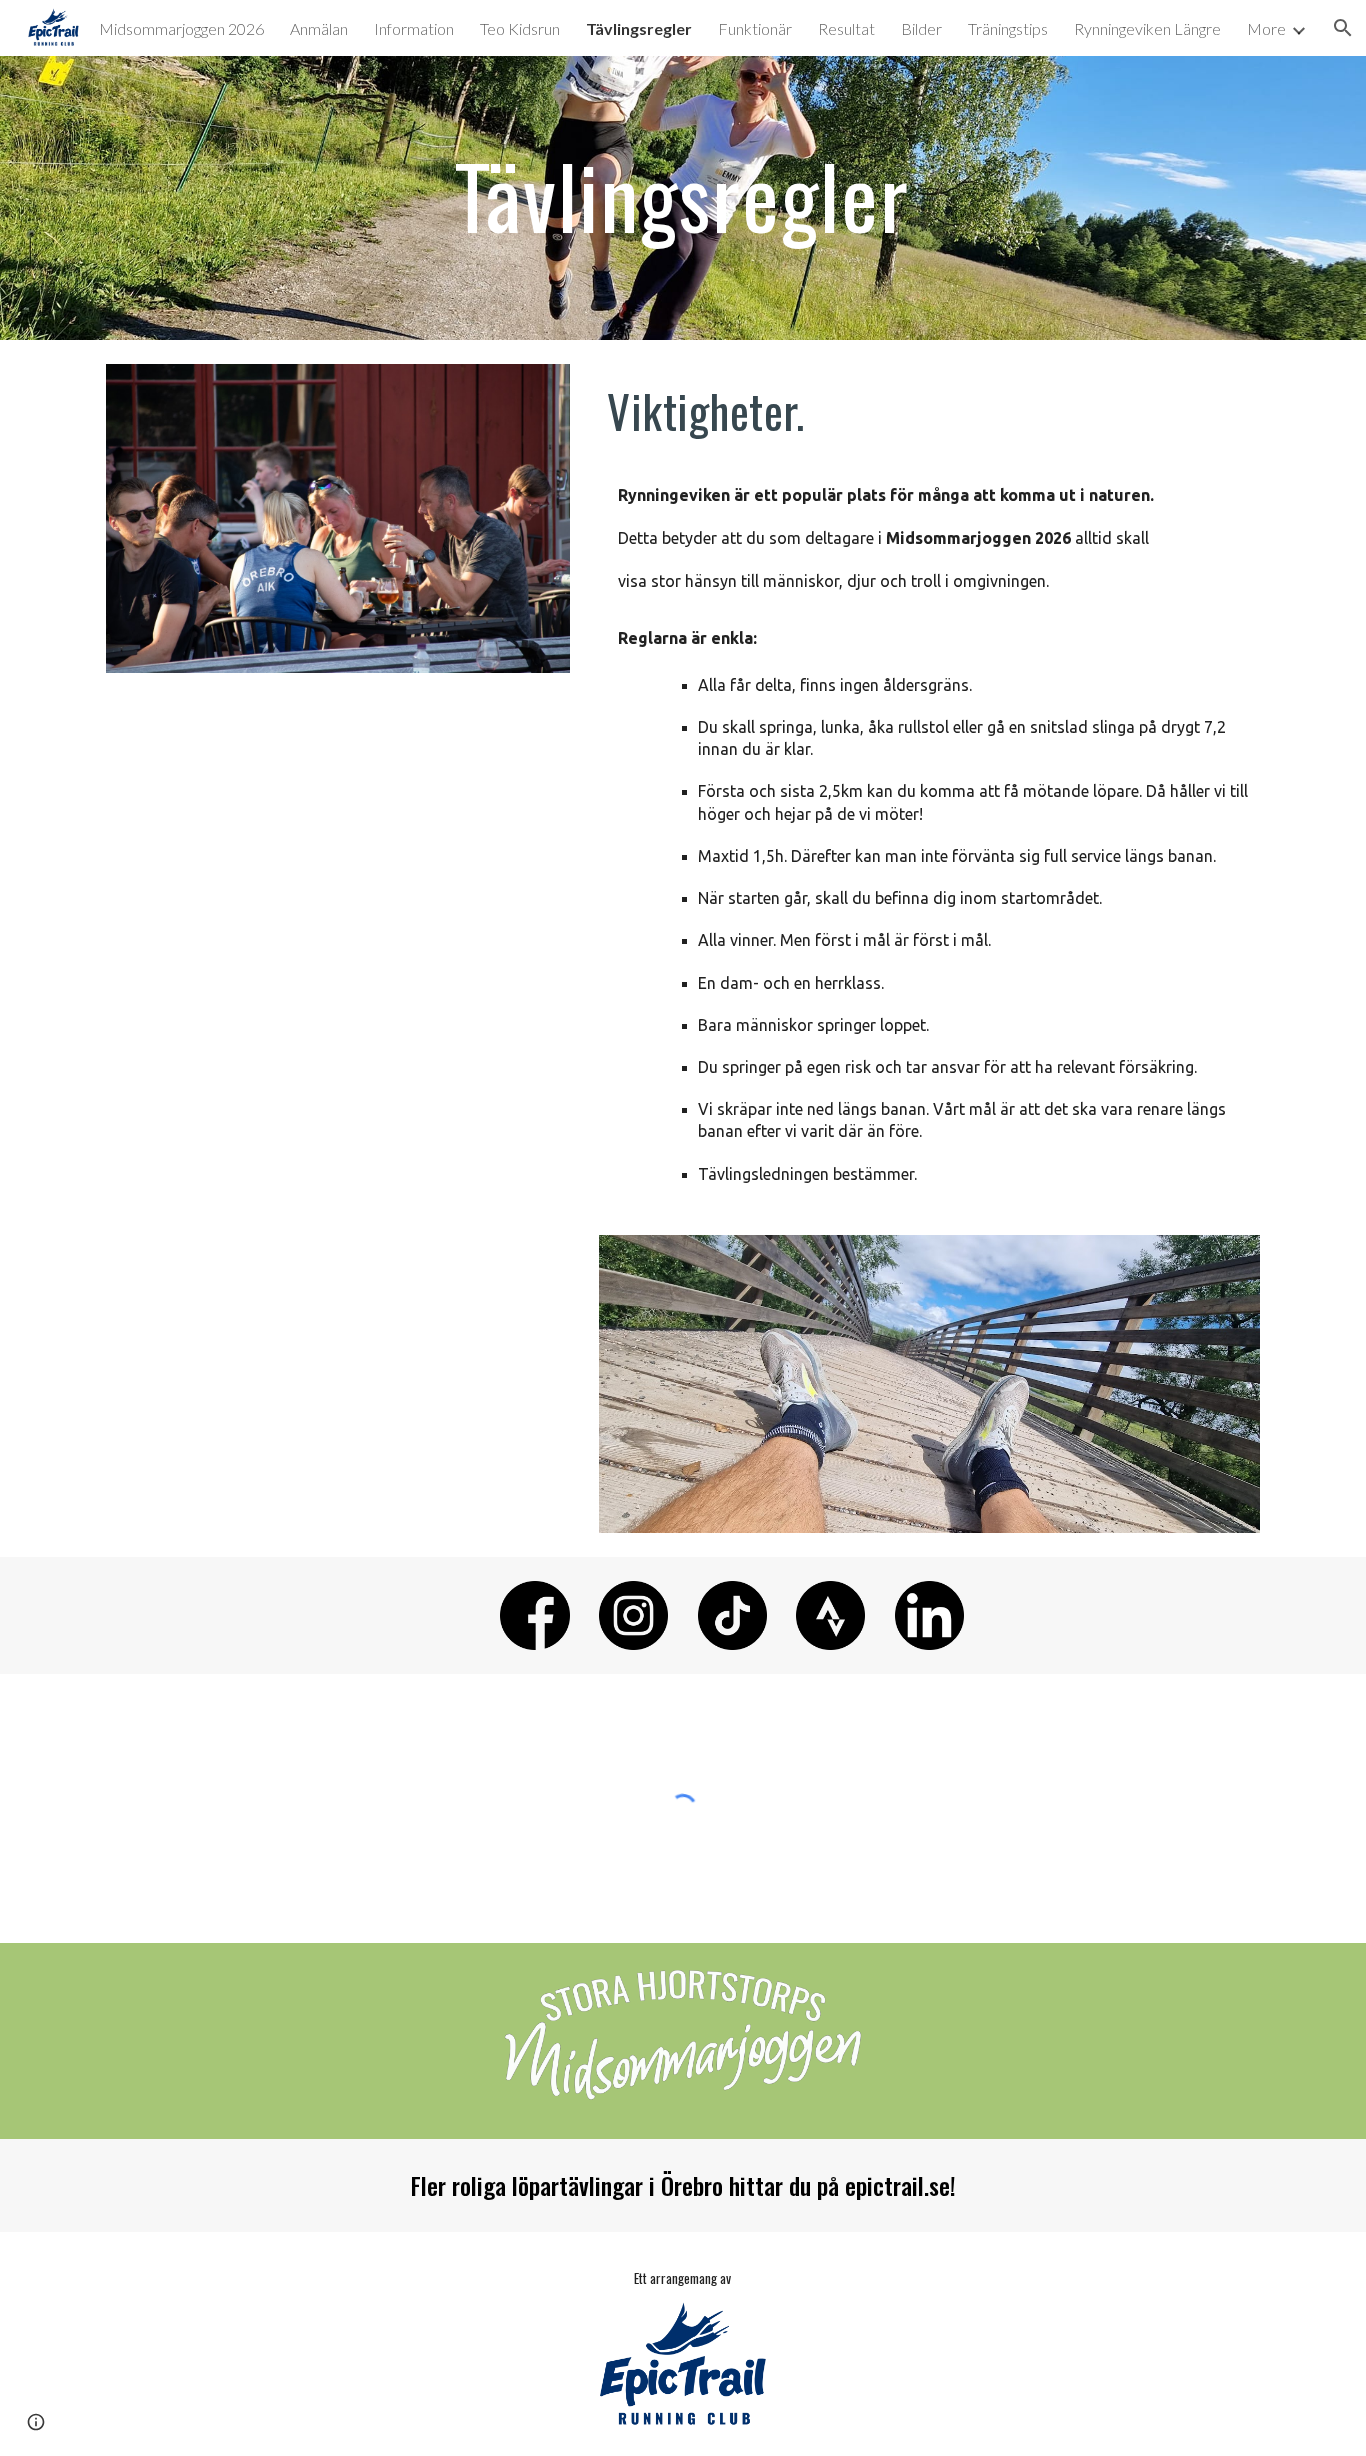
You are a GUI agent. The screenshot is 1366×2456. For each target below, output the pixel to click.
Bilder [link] (921, 28)
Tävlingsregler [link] (639, 28)
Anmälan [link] (319, 28)
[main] (683, 197)
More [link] (1266, 28)
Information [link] (414, 28)
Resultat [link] (846, 28)
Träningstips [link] (1008, 28)
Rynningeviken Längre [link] (1147, 28)
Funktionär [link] (755, 28)
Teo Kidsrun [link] (520, 28)
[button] (36, 2422)
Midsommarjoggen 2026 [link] (181, 28)
